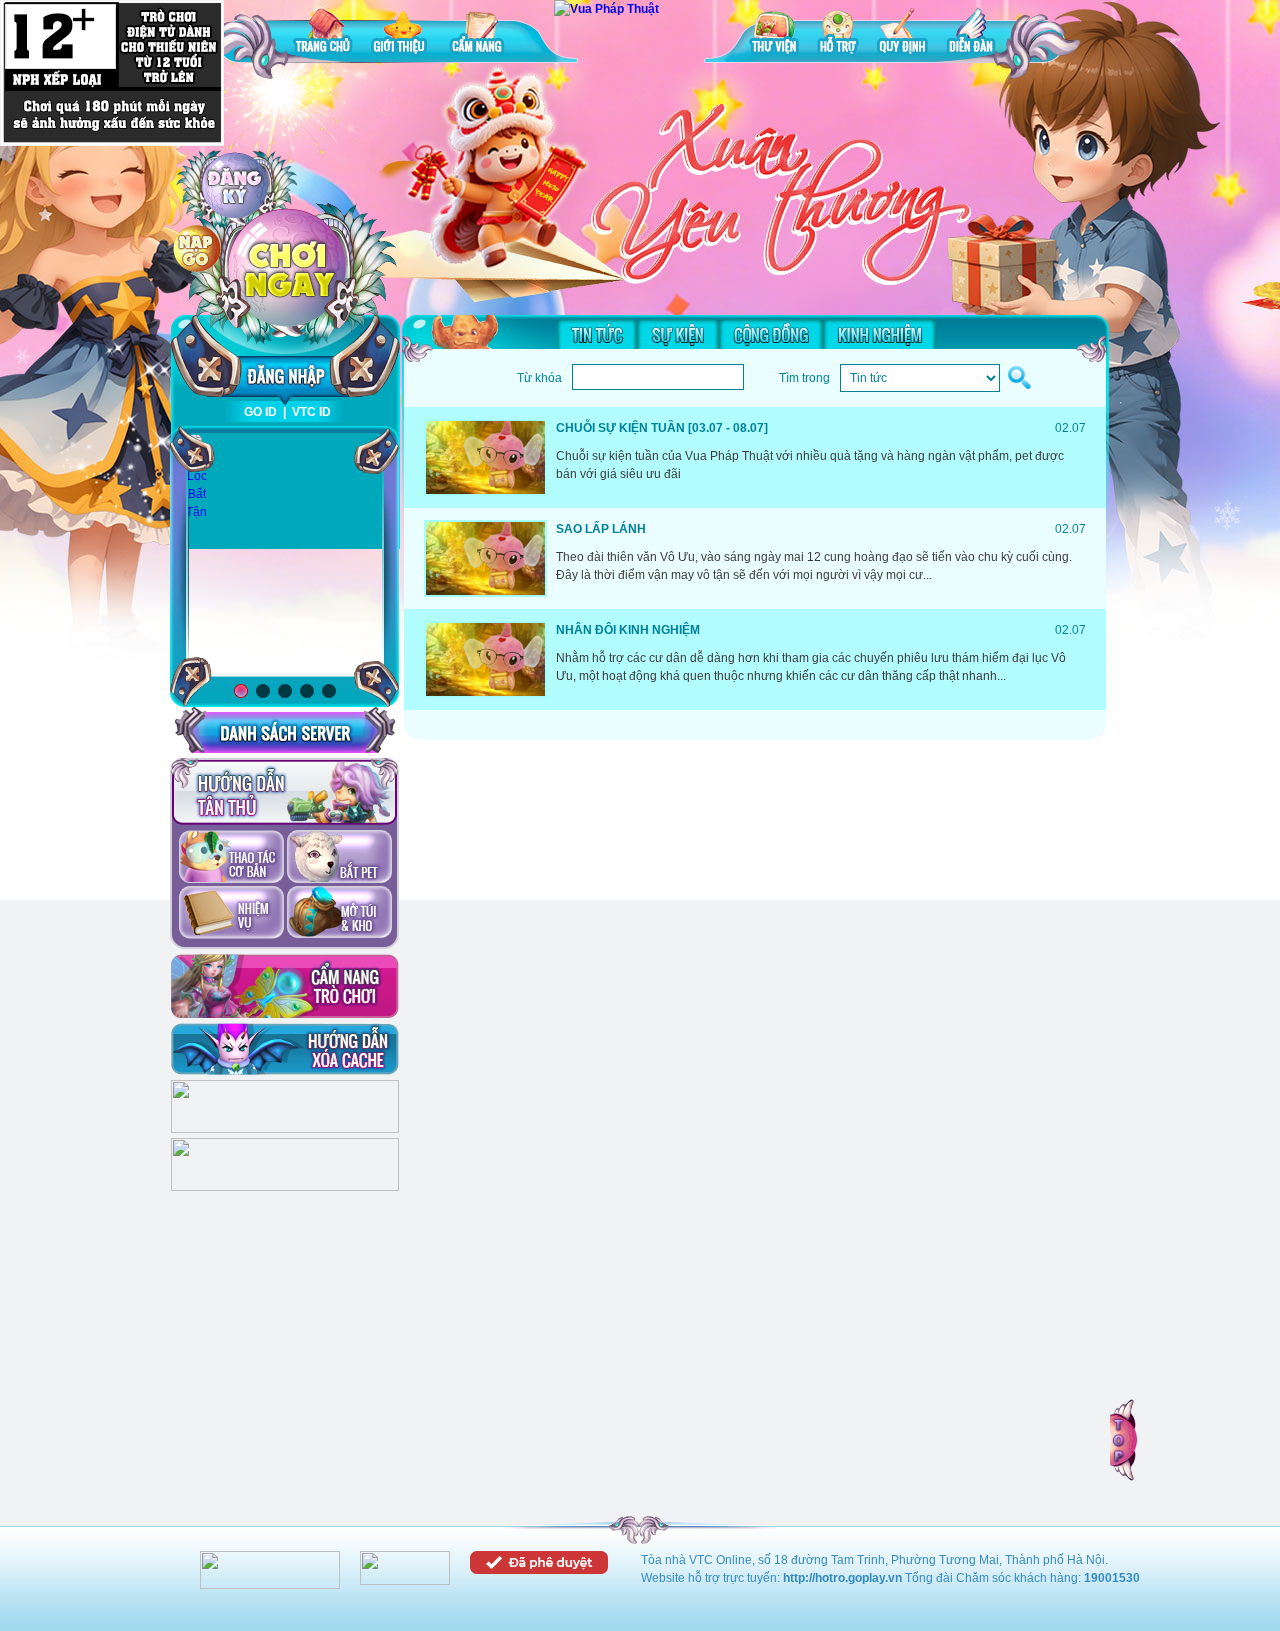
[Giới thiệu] (401, 34)
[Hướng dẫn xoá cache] (285, 1049)
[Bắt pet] (339, 858)
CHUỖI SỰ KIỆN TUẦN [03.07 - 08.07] (662, 428)
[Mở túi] (339, 914)
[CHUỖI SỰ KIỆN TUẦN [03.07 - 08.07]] (485, 457)
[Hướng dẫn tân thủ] (284, 792)
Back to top (1125, 1440)
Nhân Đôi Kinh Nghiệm (628, 630)
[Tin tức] (597, 334)
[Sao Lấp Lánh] (485, 558)
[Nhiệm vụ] (231, 914)
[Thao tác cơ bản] (231, 858)
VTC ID (311, 412)
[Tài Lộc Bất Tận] (196, 477)
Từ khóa (539, 378)
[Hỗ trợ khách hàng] (285, 1187)
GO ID (260, 412)
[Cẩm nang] (479, 34)
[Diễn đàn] (971, 34)
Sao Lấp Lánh (601, 529)
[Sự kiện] (678, 334)
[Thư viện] (774, 34)
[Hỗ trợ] (838, 34)
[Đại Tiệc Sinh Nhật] (285, 555)
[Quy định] (902, 34)
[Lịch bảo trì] (285, 1129)
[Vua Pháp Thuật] (606, 9)
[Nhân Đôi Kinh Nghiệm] (485, 659)
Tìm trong (804, 378)
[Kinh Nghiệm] (879, 334)
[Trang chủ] (323, 34)
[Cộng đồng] (771, 334)
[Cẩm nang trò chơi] (285, 986)
